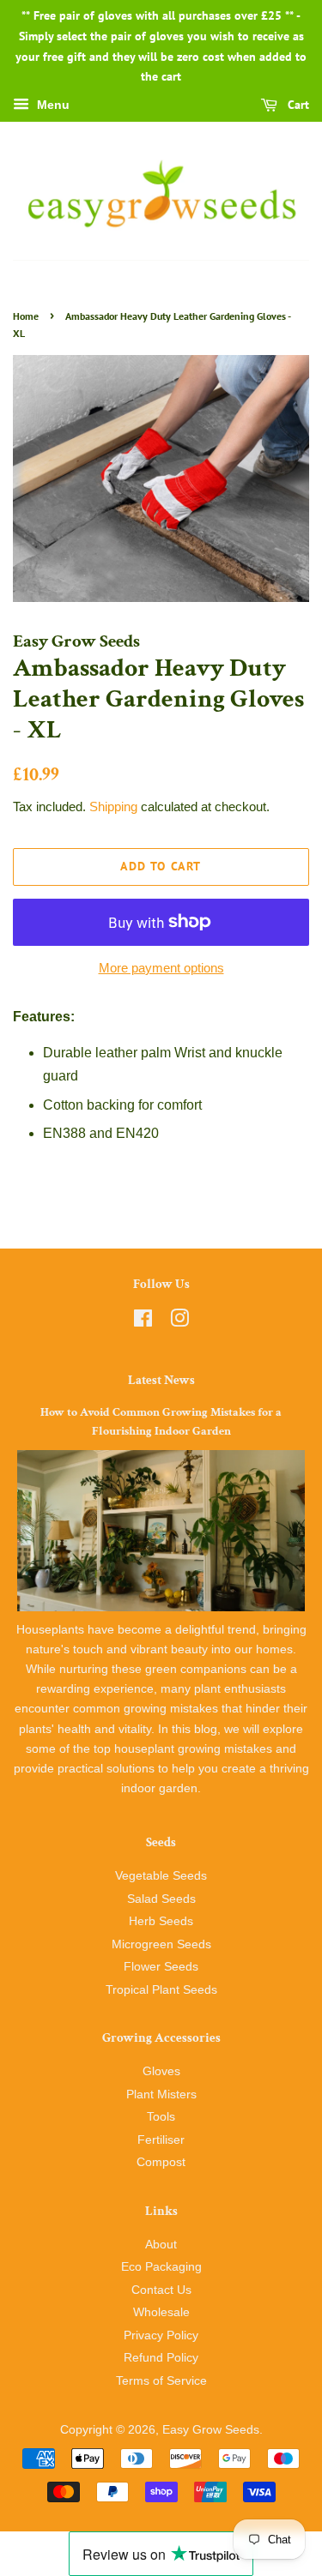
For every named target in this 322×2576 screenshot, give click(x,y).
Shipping (113, 807)
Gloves (161, 2071)
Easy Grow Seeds (211, 2430)
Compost (161, 2162)
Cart (297, 105)
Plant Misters (161, 2095)
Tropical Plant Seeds (161, 1990)
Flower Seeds (161, 1967)
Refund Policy (161, 2358)
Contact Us (161, 2290)
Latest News (161, 1380)
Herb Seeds (161, 1921)
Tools (161, 2117)
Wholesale (161, 2312)
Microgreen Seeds (161, 1944)
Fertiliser (161, 2140)
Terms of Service (161, 2381)
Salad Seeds (161, 1899)
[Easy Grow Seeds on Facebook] (143, 1322)
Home (26, 316)
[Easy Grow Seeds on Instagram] (179, 1322)
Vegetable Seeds (161, 1876)
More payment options (161, 968)
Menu (52, 105)
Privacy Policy (161, 2335)
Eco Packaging (161, 2267)
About (161, 2245)
